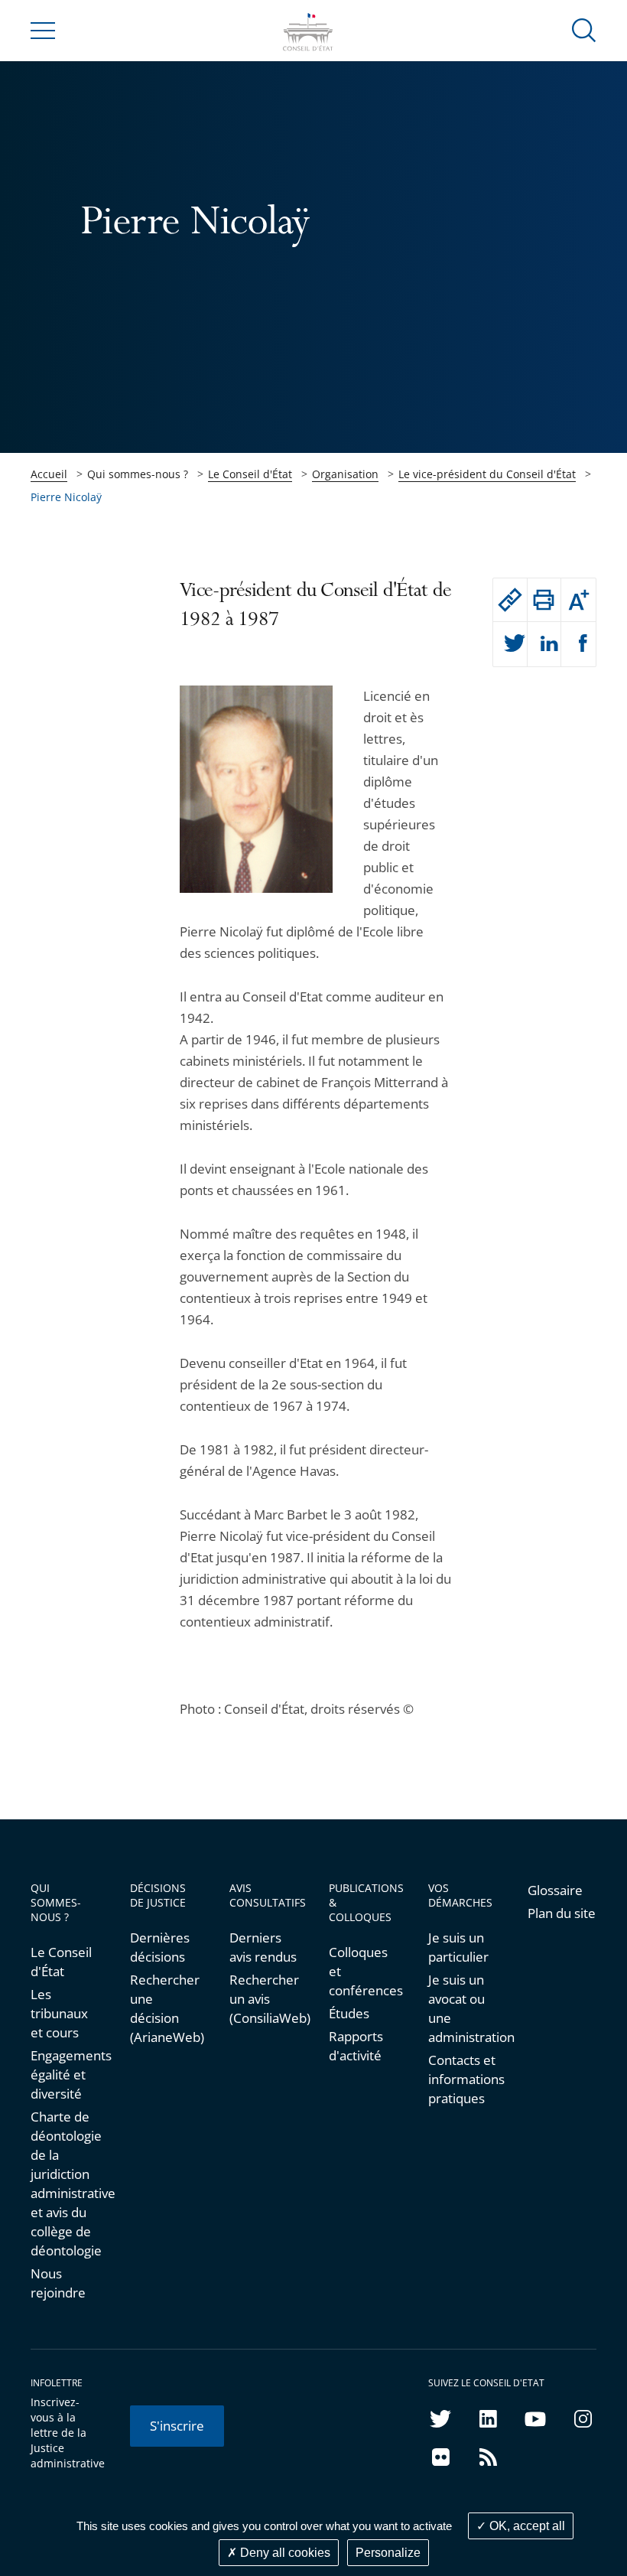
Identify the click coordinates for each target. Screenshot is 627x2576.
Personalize (388, 2553)
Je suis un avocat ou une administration (463, 2008)
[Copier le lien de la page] (510, 600)
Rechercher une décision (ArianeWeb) (164, 2008)
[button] (584, 29)
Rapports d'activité (356, 2046)
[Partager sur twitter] (510, 644)
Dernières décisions (160, 1947)
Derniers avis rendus (263, 1947)
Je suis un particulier (458, 1947)
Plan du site (562, 1913)
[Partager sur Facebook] (578, 644)
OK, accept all (526, 2526)
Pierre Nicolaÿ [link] (66, 497)
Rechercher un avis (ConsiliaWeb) (264, 1999)
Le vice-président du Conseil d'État (487, 474)
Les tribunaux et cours (59, 2013)
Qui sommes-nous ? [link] (138, 474)
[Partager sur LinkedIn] (544, 644)
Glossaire (555, 1890)
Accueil (49, 474)
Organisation (345, 474)
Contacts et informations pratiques (463, 2079)
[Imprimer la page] (544, 600)
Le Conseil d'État (250, 474)
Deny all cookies (284, 2553)
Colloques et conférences (363, 1971)
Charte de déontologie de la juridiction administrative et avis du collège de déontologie (65, 2184)
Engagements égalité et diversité (65, 2074)
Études (349, 2013)
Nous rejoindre (58, 2283)
